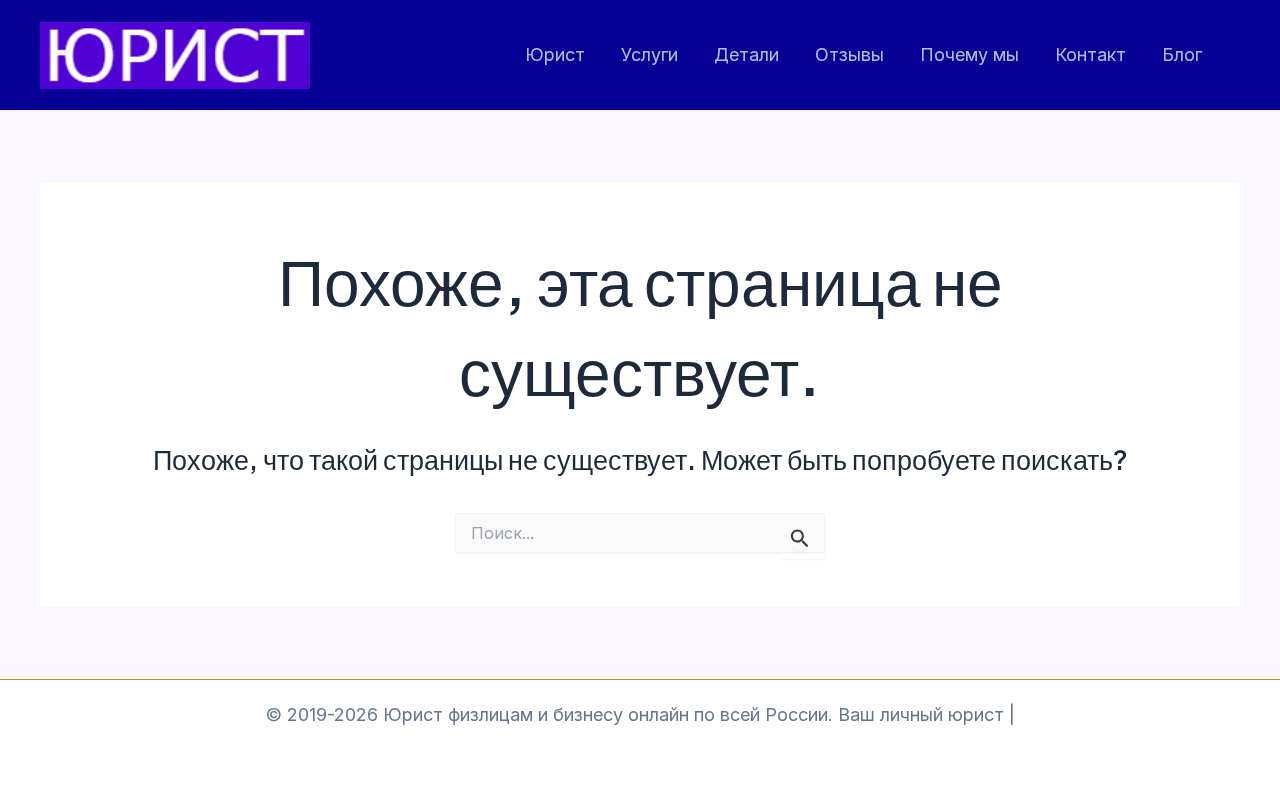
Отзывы (849, 54)
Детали (746, 54)
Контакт (1090, 54)
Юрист (555, 54)
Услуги (649, 54)
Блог (1182, 54)
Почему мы (969, 54)
